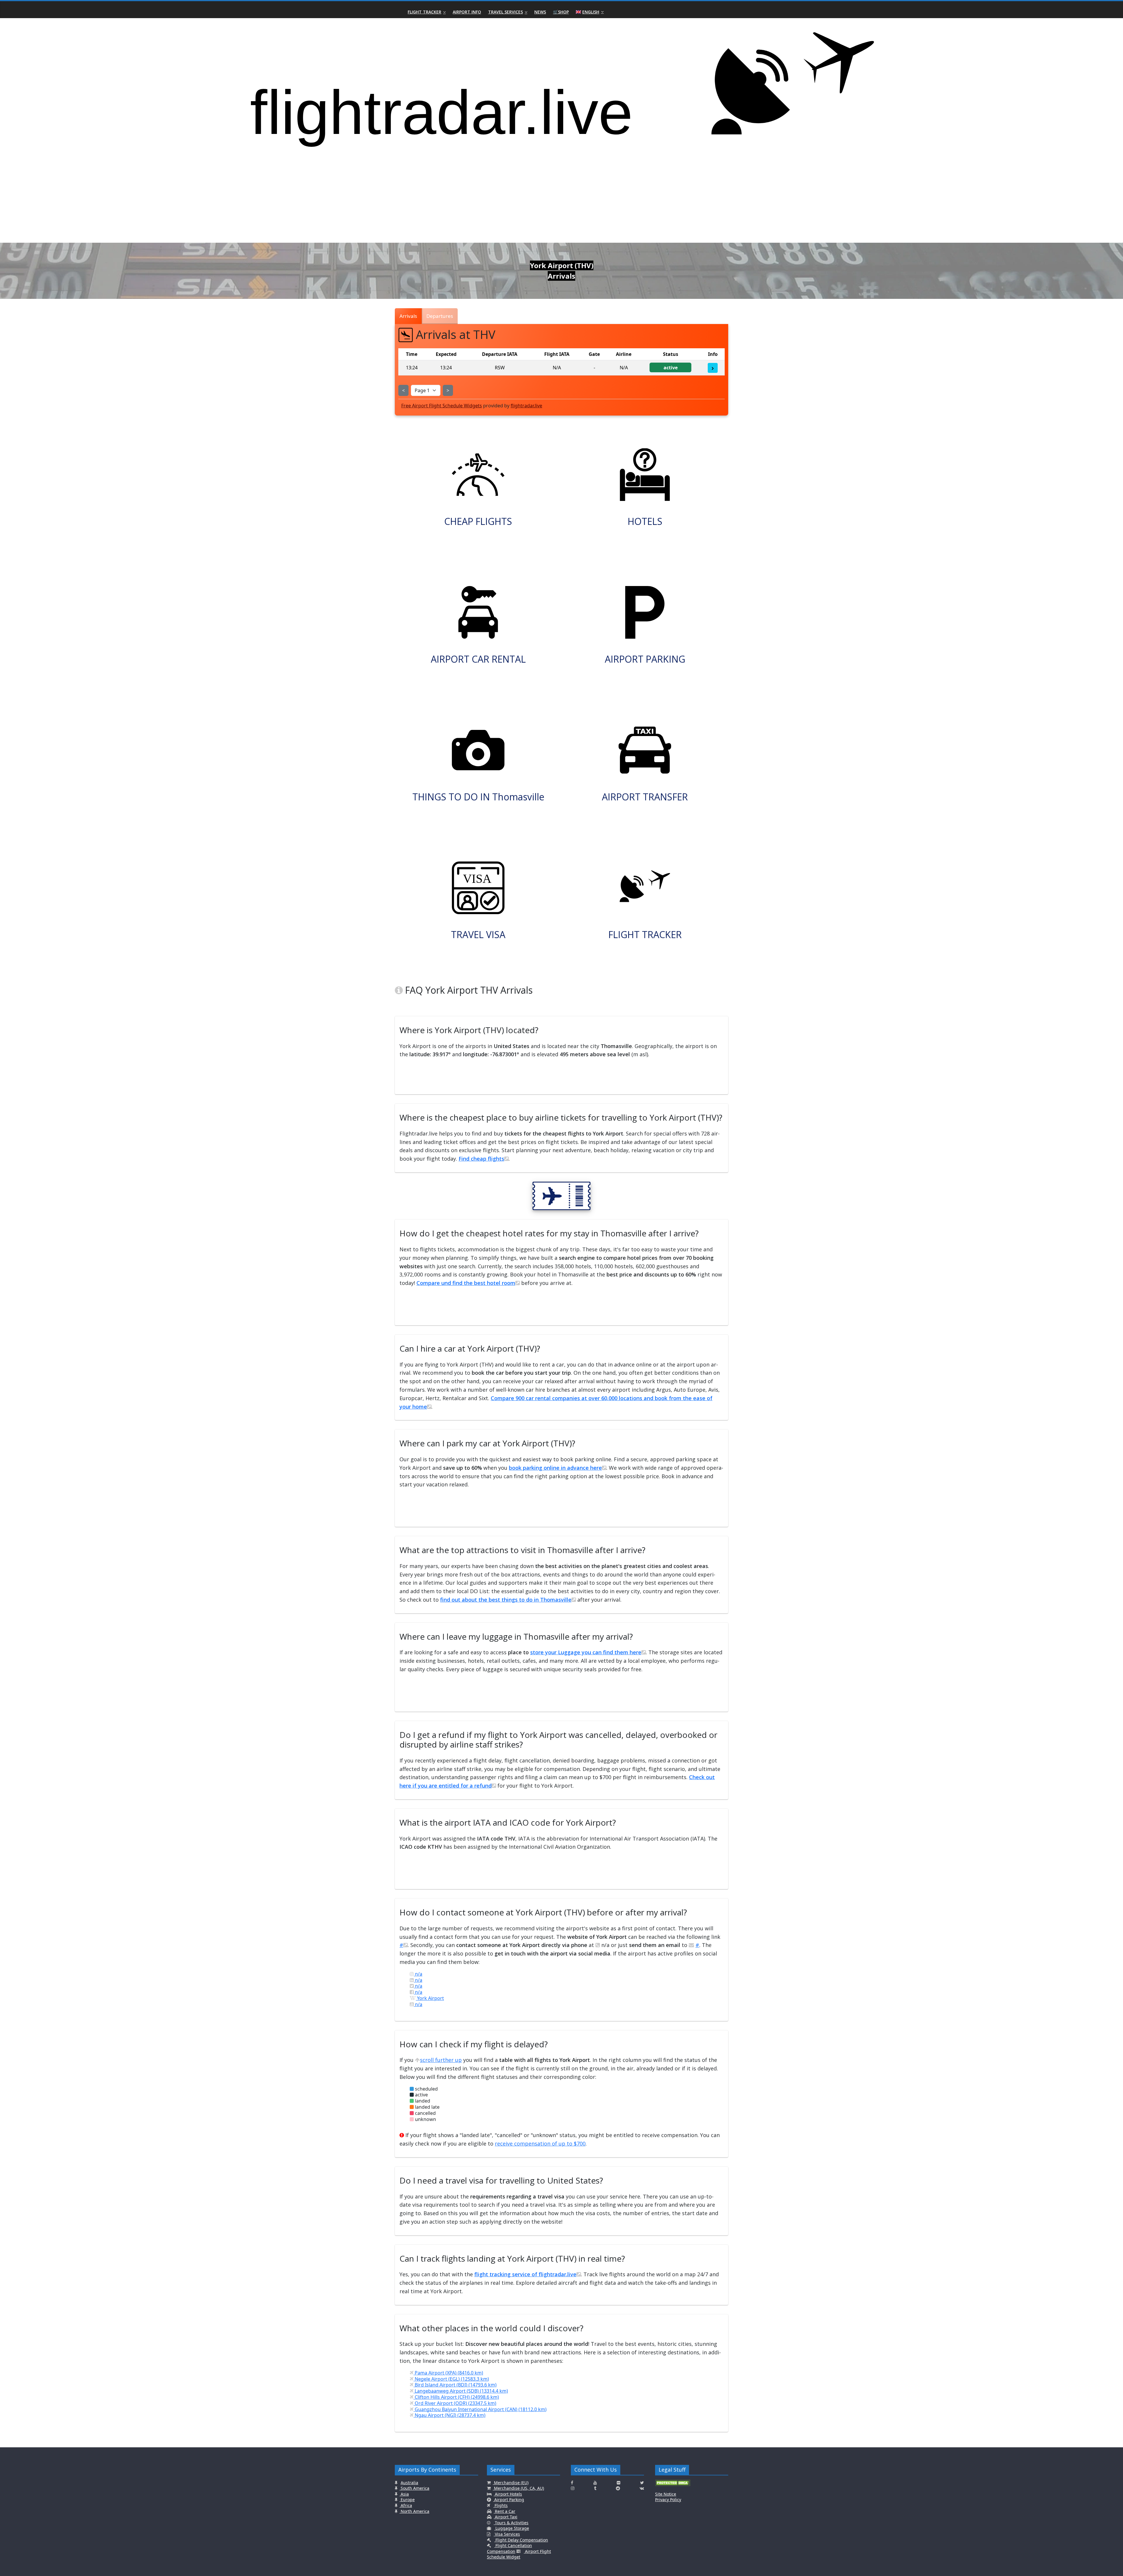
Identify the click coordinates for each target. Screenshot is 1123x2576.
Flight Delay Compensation (521, 2540)
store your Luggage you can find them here (586, 1652)
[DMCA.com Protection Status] (673, 2485)
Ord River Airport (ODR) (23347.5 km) (455, 2403)
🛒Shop (561, 12)
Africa (406, 2505)
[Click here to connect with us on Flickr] (619, 2483)
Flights (501, 2505)
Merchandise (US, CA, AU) (518, 2488)
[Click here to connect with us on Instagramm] (573, 2488)
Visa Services (507, 2534)
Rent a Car (504, 2511)
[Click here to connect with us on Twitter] (642, 2483)
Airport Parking (509, 2500)
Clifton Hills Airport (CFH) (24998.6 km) (456, 2397)
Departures (440, 316)
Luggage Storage (512, 2528)
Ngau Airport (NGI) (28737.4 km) (449, 2415)
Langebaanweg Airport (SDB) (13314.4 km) (461, 2391)
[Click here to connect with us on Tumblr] (595, 2488)
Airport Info (467, 12)
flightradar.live (526, 406)
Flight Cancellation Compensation (509, 2548)
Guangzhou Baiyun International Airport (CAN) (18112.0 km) (480, 2409)
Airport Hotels (508, 2494)
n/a (418, 1974)
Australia (409, 2483)
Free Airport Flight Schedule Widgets (442, 406)
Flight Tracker (424, 12)
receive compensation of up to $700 (540, 2143)
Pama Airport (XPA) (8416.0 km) (448, 2373)
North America (414, 2511)
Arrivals (408, 316)
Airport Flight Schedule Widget (519, 2554)
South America (414, 2488)
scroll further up (441, 2060)
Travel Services (505, 12)
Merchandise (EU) (511, 2483)
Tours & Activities (511, 2523)
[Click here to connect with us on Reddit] (618, 2488)
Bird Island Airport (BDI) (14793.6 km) (455, 2385)
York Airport (430, 1998)
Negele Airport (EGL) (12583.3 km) (451, 2379)
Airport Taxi (505, 2517)
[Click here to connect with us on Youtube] (595, 2483)
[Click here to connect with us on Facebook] (572, 2483)
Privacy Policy (668, 2500)
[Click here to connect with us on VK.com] (642, 2488)
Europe (407, 2500)
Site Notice (666, 2494)
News (540, 12)
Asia (404, 2494)
